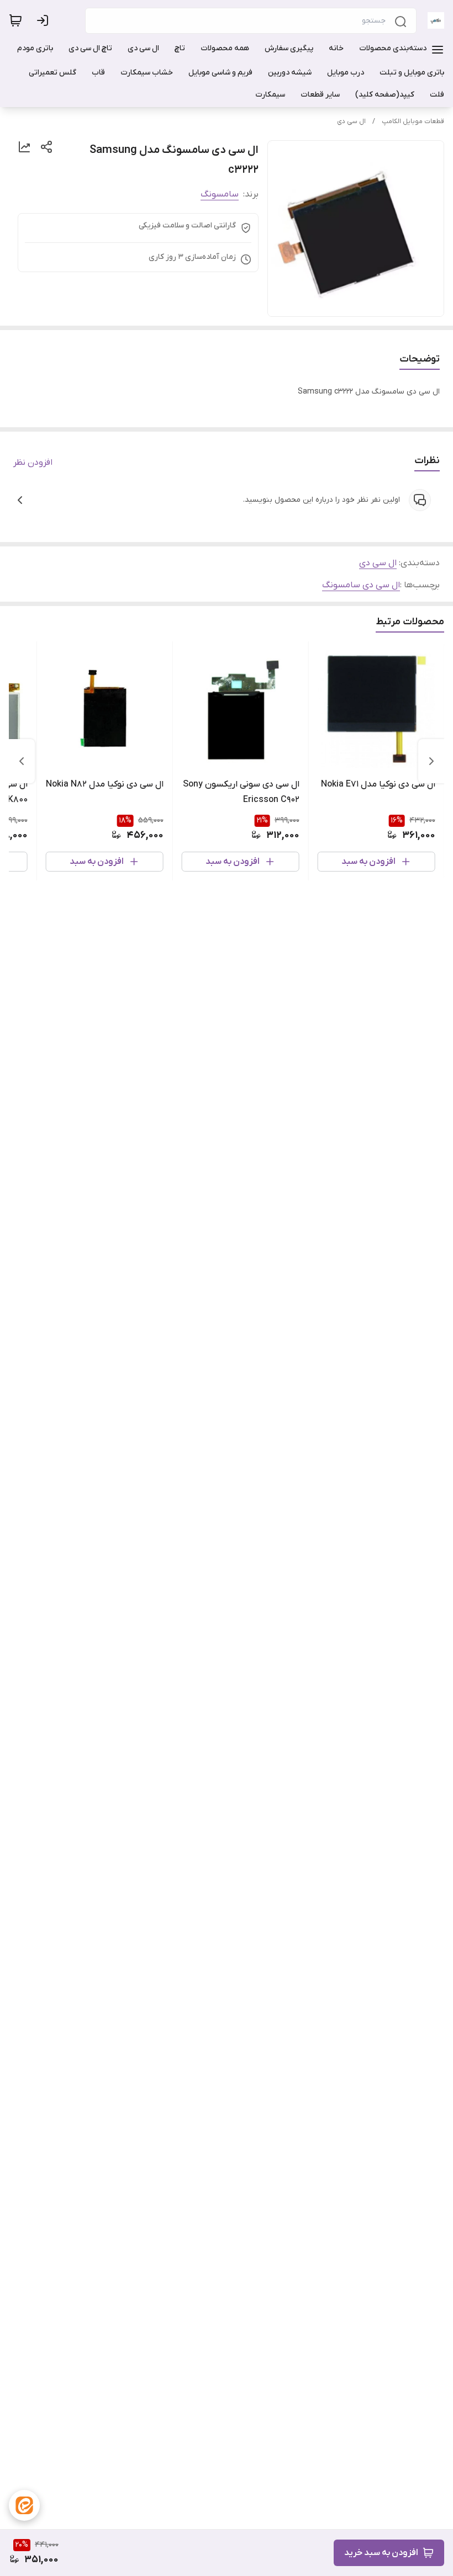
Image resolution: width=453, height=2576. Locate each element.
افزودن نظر (33, 463)
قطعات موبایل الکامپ (413, 121)
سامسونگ (220, 194)
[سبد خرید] (15, 20)
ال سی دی (351, 121)
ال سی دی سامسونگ (361, 585)
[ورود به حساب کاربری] (45, 20)
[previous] (431, 761)
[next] (22, 761)
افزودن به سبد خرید (381, 2553)
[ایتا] (24, 2505)
